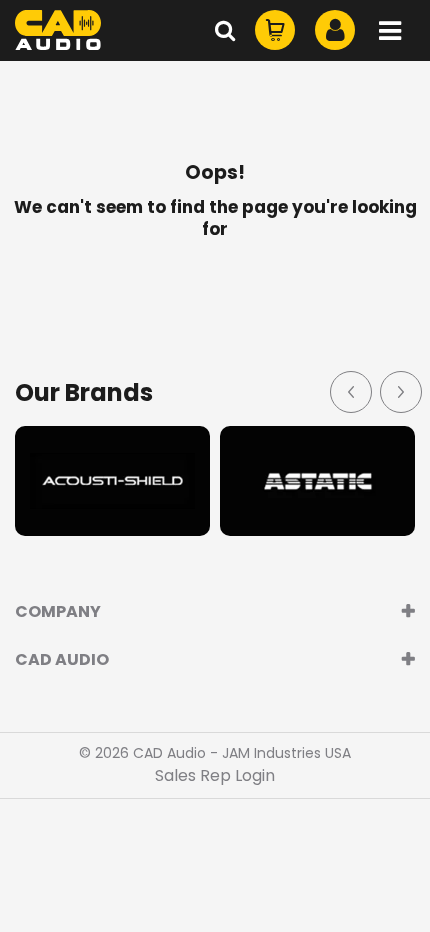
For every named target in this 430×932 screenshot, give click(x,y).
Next (400, 391)
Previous (350, 391)
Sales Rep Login (215, 775)
